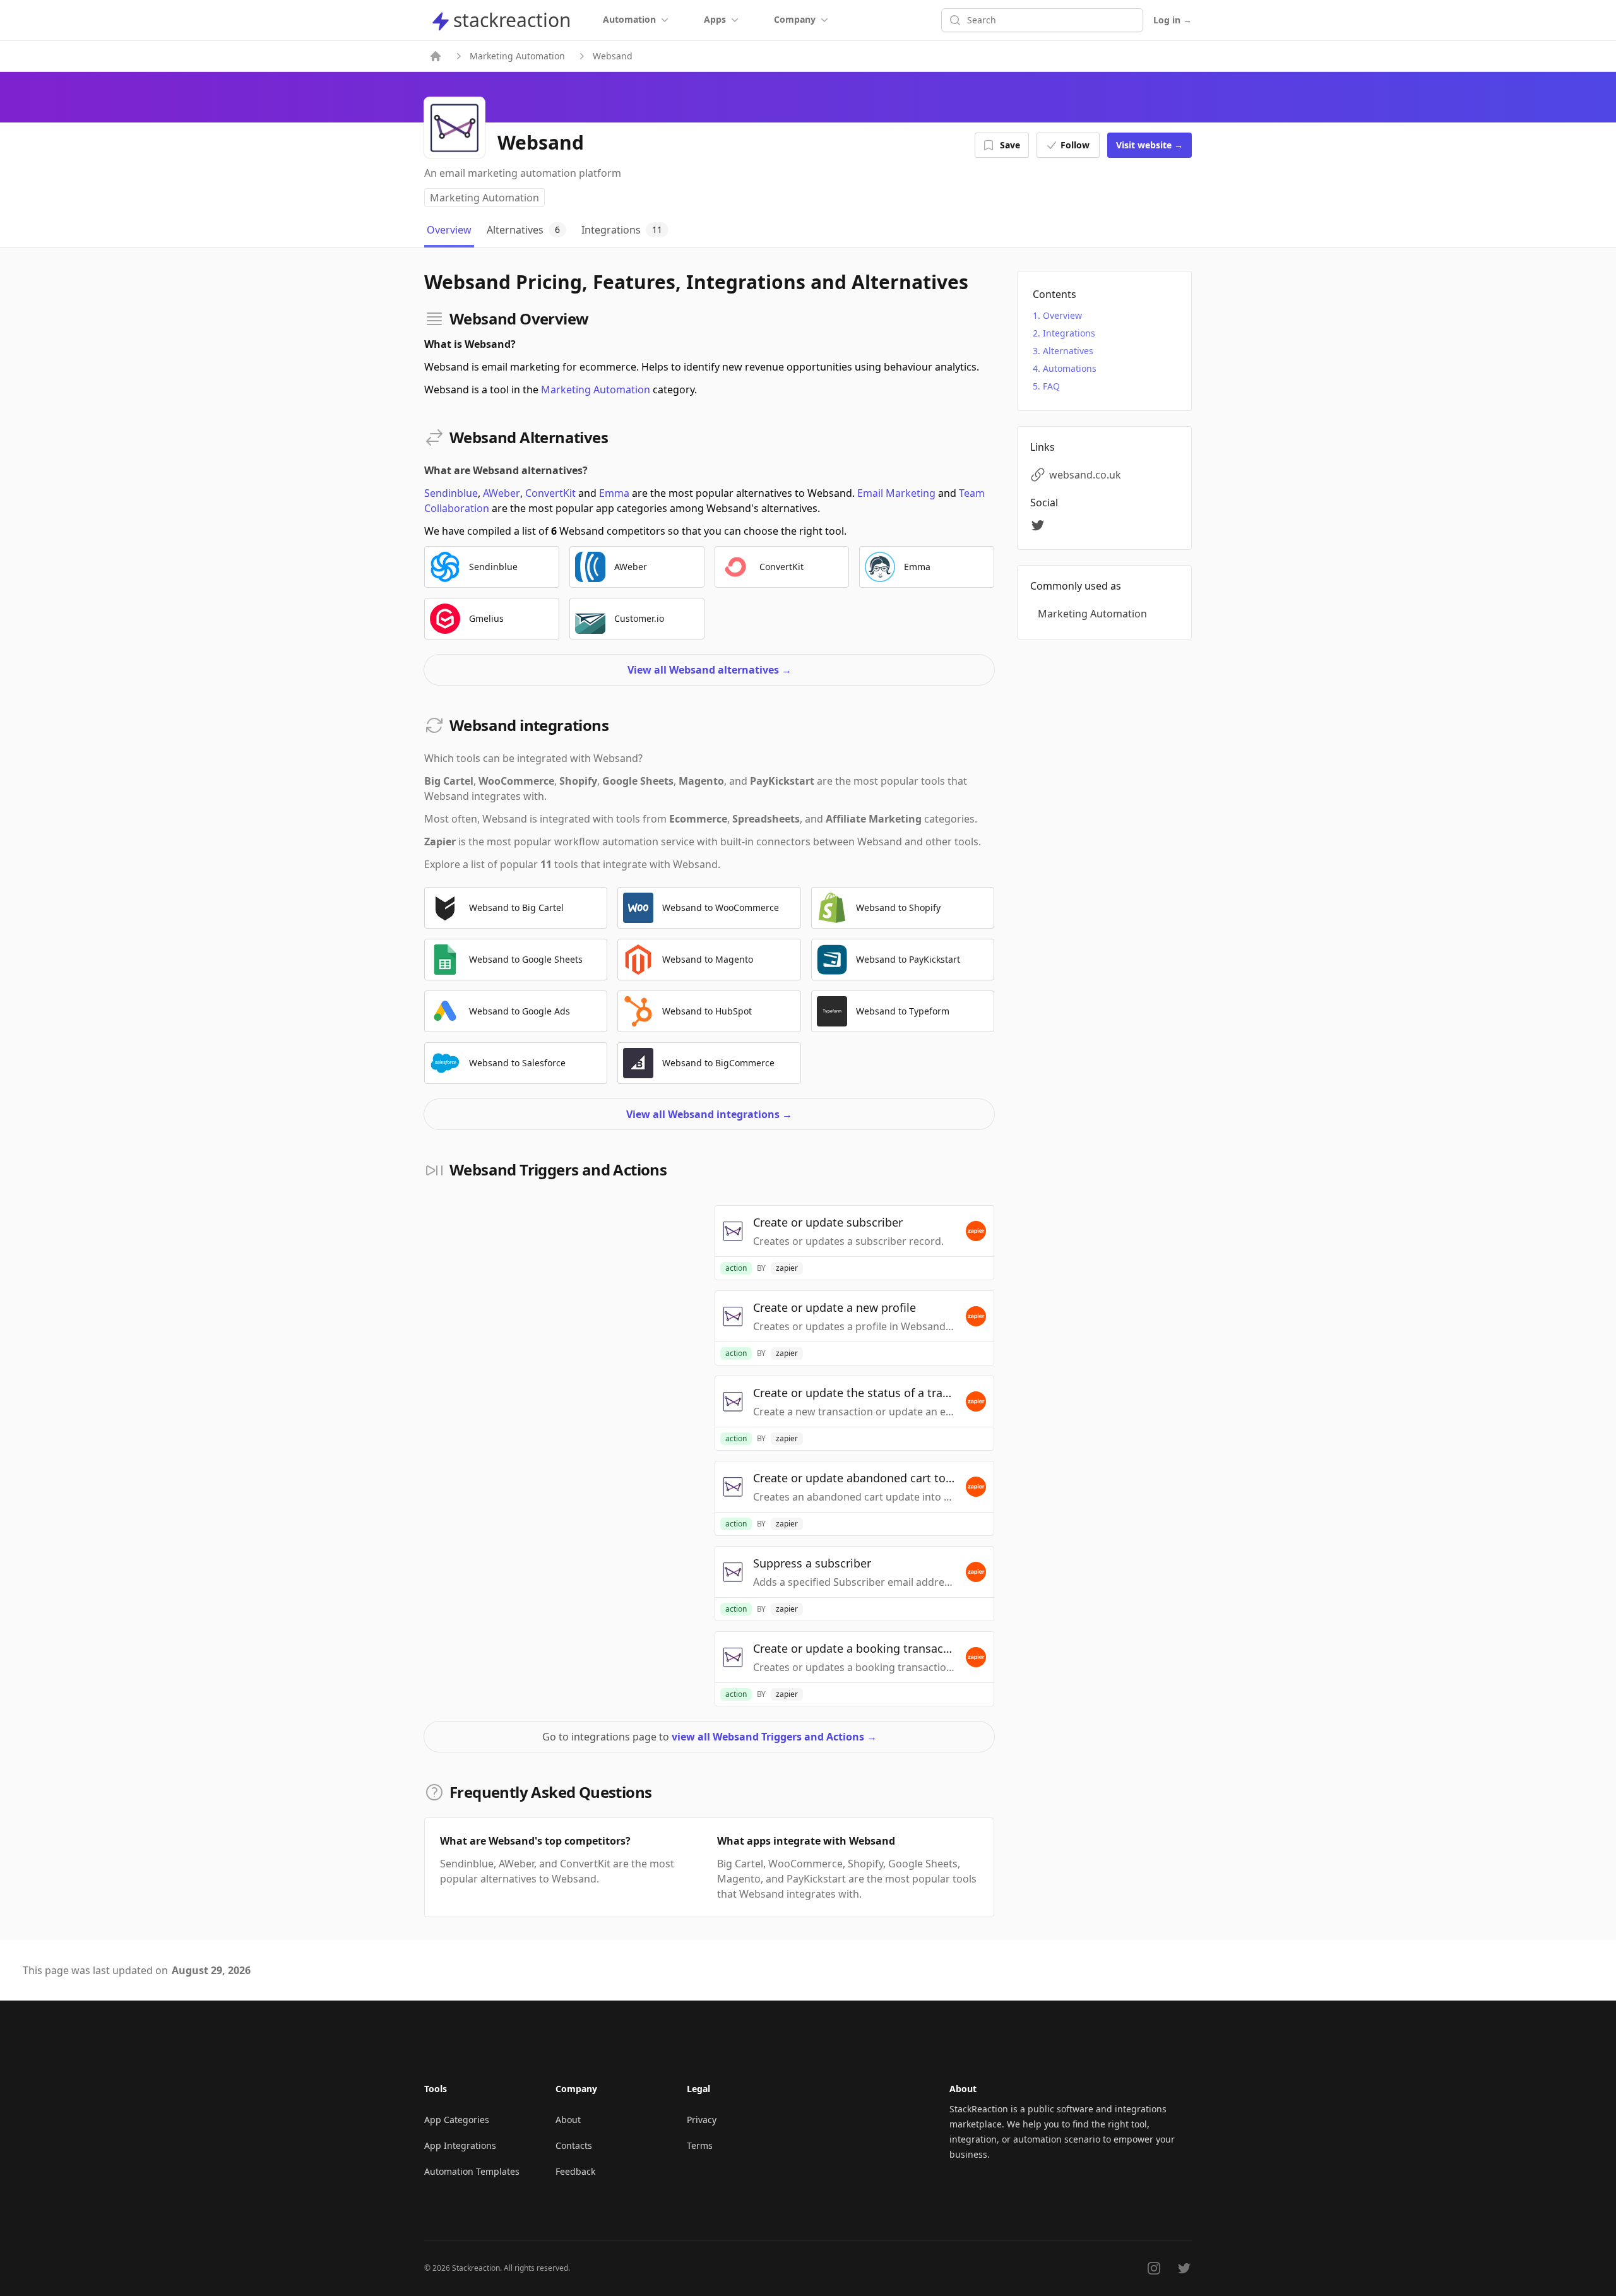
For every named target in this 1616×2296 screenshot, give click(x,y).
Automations (1070, 368)
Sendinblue (451, 493)
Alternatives (1068, 351)
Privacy (702, 2120)
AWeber (502, 493)
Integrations (1069, 333)
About (568, 2120)
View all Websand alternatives (710, 670)
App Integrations (460, 2145)
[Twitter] (1040, 525)
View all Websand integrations (709, 1114)
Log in (1173, 20)
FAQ (1051, 386)
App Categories (457, 2120)
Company (795, 19)
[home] (436, 56)
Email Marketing (896, 493)
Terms (700, 2145)
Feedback (575, 2171)
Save (1010, 145)
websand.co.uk (1085, 475)
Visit (1150, 145)
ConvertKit (550, 493)
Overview (1062, 315)
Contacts (574, 2145)
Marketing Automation (517, 56)
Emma (614, 493)
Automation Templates (472, 2171)
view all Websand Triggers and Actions (774, 1737)
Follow (1075, 145)
